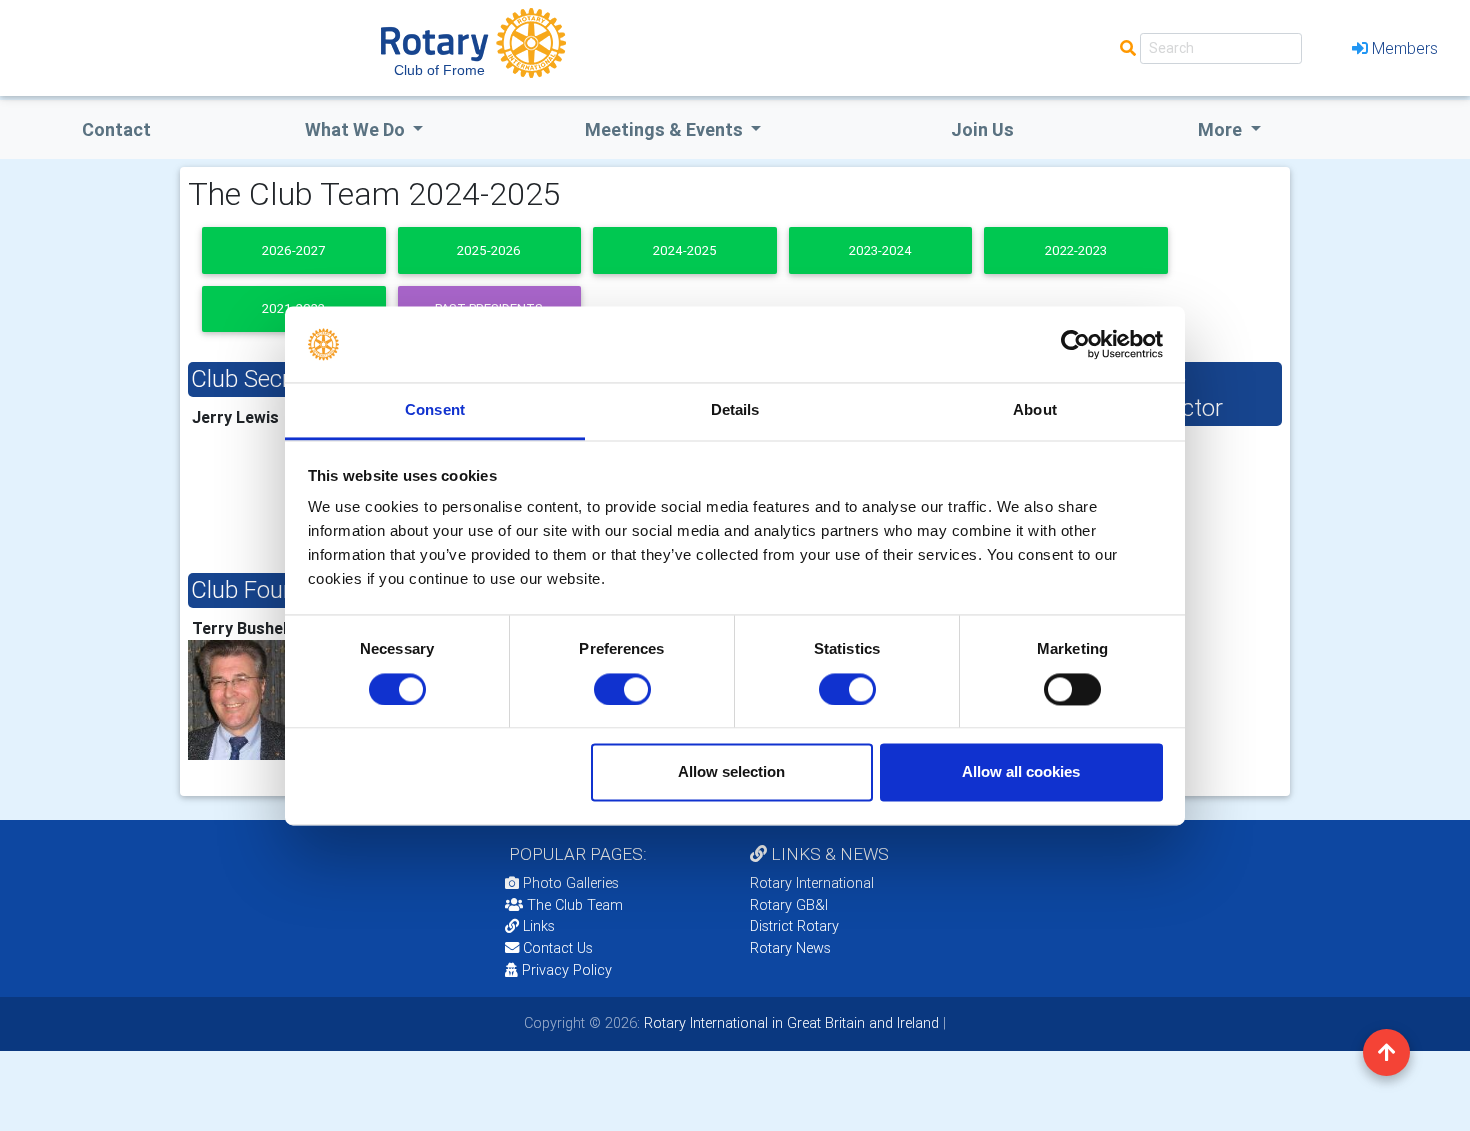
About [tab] (1035, 410)
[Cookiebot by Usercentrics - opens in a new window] (1075, 344)
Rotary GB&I (789, 905)
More (1222, 129)
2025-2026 (489, 250)
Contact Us (556, 948)
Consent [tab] (435, 410)
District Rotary (794, 926)
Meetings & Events (666, 129)
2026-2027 (293, 250)
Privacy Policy (567, 970)
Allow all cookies (1021, 772)
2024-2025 (685, 250)
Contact (116, 129)
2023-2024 (880, 250)
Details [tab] (735, 410)
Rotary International (812, 883)
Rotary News (790, 948)
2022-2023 (1076, 250)
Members (1405, 48)
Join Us (982, 129)
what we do (357, 129)
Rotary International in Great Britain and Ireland (789, 1023)
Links (539, 926)
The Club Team (575, 905)
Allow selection (731, 772)
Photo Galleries (569, 883)
